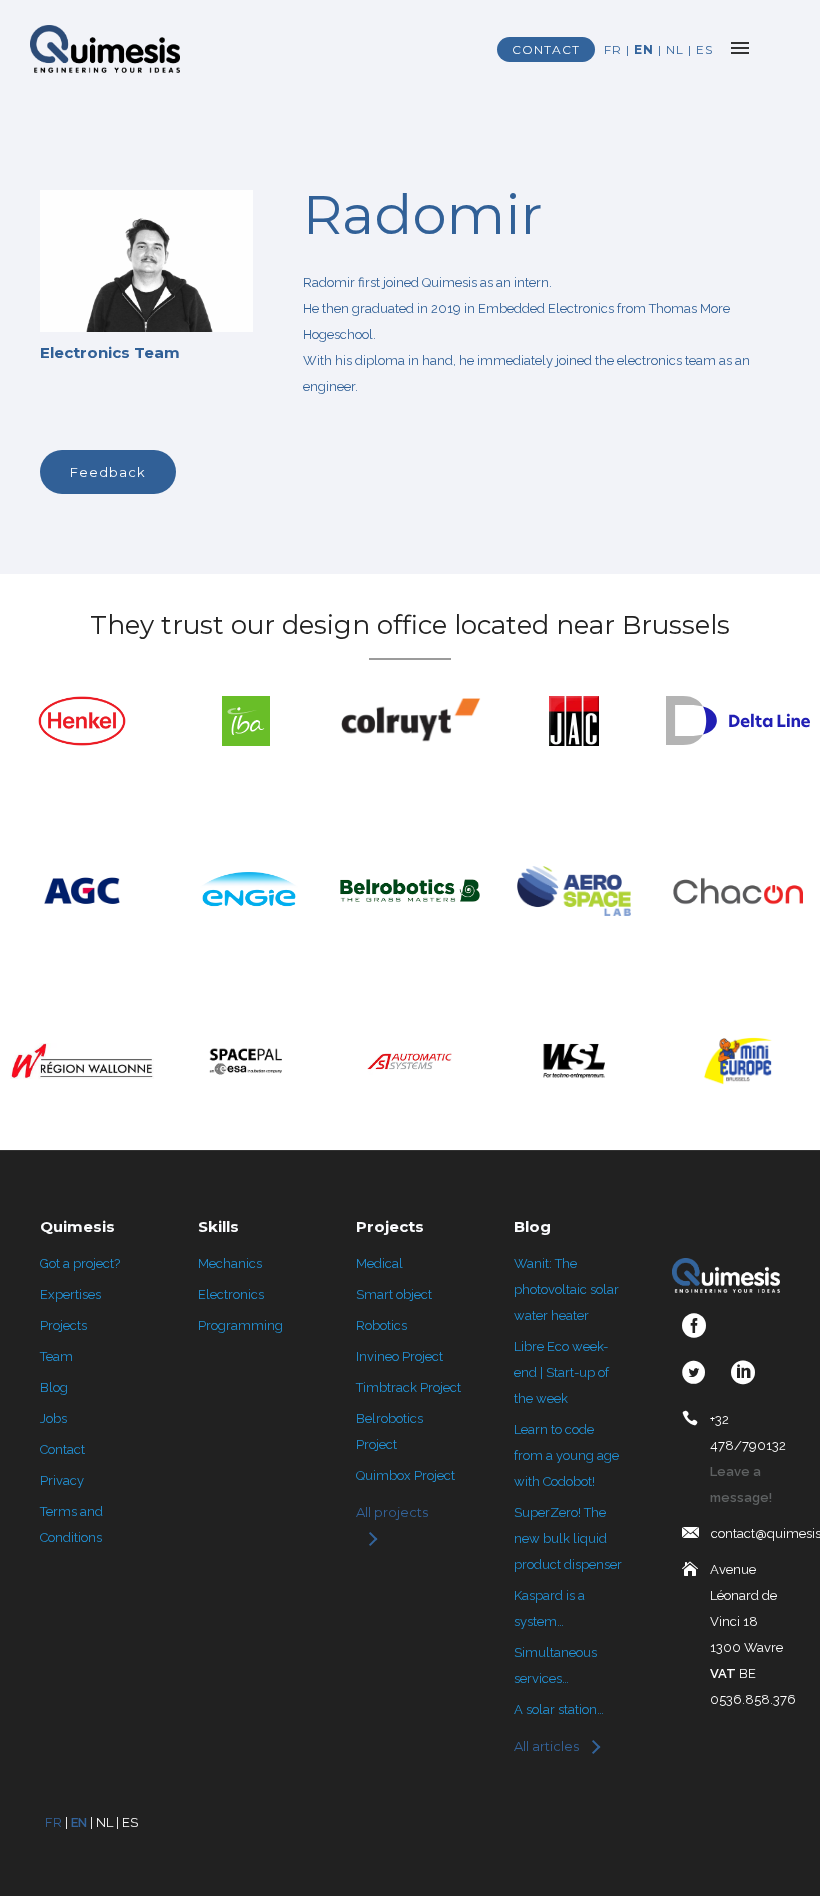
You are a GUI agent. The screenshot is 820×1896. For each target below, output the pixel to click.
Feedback (108, 472)
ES (704, 49)
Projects (63, 1325)
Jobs (53, 1418)
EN (644, 49)
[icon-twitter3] (699, 1373)
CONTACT (546, 49)
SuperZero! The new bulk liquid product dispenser (568, 1538)
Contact (62, 1449)
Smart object (394, 1294)
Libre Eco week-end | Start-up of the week (561, 1372)
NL (675, 49)
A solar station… (559, 1709)
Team (56, 1356)
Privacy (62, 1480)
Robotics (381, 1325)
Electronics (231, 1294)
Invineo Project (399, 1356)
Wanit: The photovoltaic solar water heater (566, 1289)
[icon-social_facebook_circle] (699, 1326)
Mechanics (230, 1263)
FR (613, 49)
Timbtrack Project (408, 1387)
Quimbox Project (405, 1475)
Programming (240, 1325)
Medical (379, 1263)
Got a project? (80, 1263)
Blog (54, 1387)
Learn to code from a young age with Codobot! (566, 1455)
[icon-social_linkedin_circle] (743, 1373)
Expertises (70, 1294)
